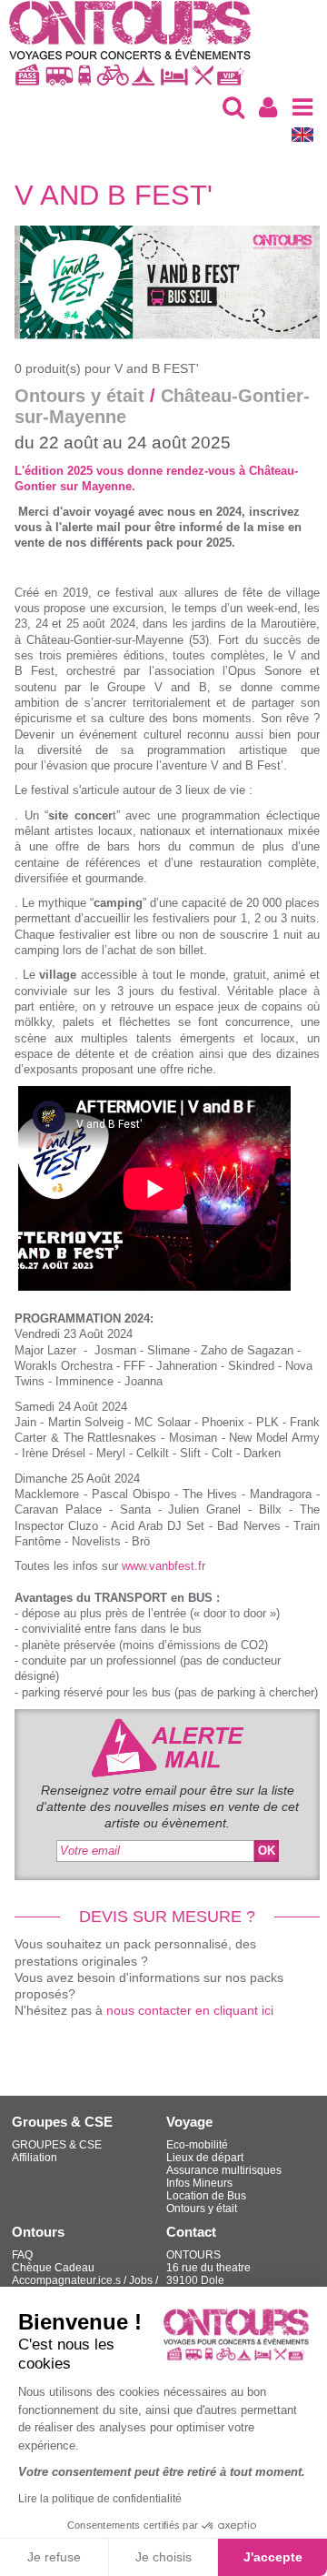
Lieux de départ (205, 2158)
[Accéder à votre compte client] (268, 107)
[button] (233, 107)
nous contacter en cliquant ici (190, 2010)
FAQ (22, 2255)
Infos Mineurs (199, 2183)
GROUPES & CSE (57, 2145)
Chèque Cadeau (53, 2268)
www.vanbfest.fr (163, 1566)
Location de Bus (206, 2196)
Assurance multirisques (224, 2170)
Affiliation (35, 2158)
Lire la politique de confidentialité (100, 2499)
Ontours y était (202, 2209)
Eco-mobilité (197, 2145)
